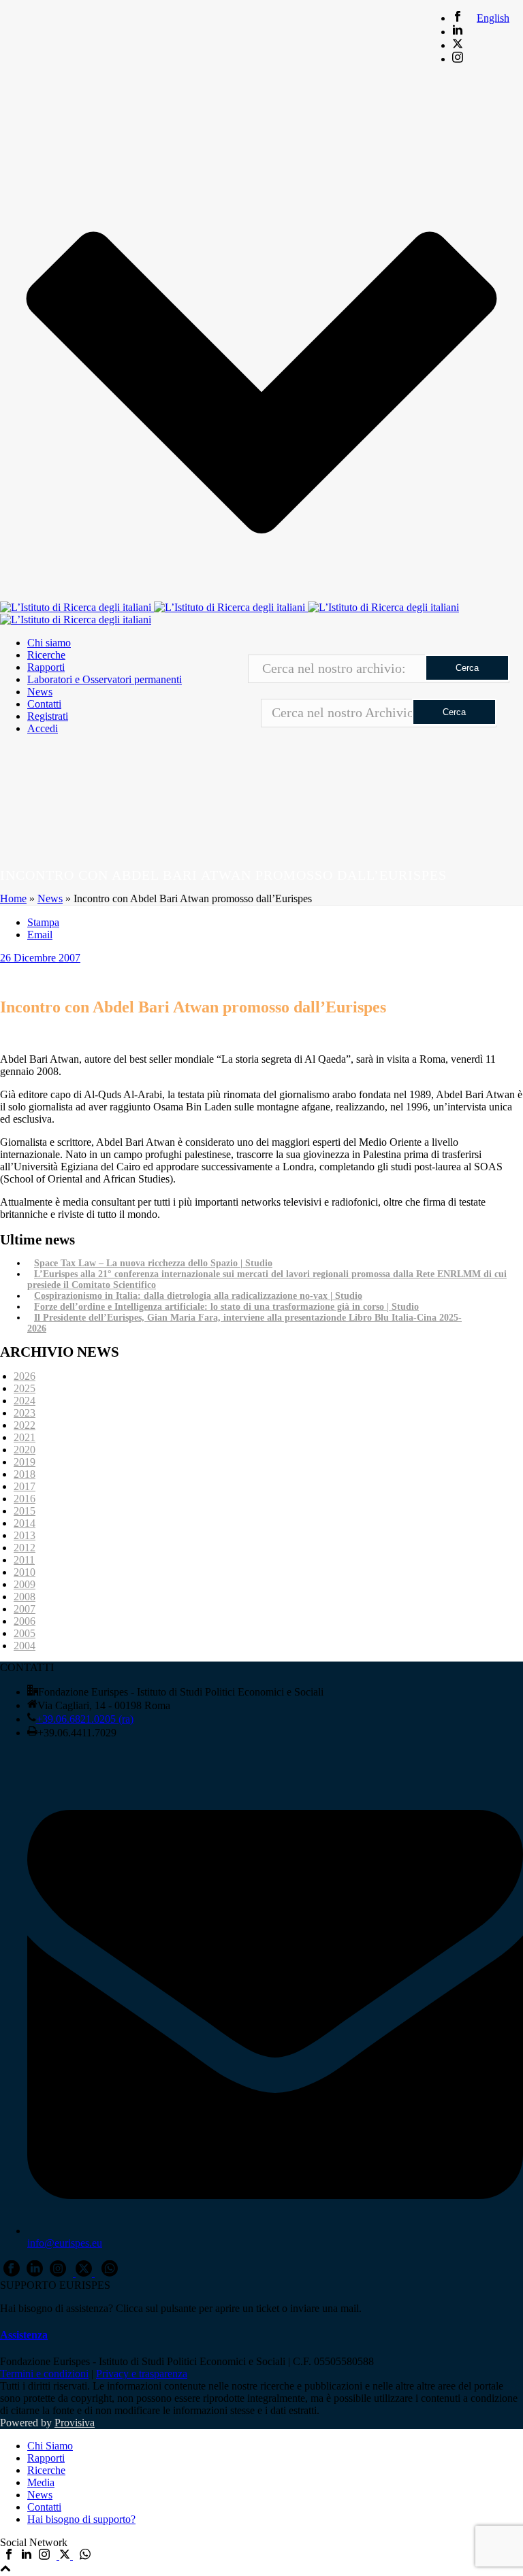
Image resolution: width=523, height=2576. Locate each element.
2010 (25, 1572)
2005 (25, 1633)
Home (13, 898)
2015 (25, 1511)
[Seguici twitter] (65, 2556)
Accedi (43, 728)
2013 (25, 1535)
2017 (25, 1486)
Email (40, 935)
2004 (25, 1646)
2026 (25, 1376)
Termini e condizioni (44, 2374)
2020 (25, 1450)
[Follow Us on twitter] (84, 2273)
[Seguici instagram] (44, 2556)
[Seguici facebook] (9, 2556)
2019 (25, 1462)
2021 (25, 1437)
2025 (25, 1388)
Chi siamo (49, 643)
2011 (24, 1560)
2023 (25, 1413)
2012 (25, 1548)
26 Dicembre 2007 (40, 958)
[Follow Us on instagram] (58, 2273)
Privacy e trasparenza (142, 2374)
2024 (25, 1401)
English (493, 18)
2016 (25, 1499)
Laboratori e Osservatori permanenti (105, 679)
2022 (25, 1425)
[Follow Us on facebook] (12, 2273)
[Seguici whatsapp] (85, 2556)
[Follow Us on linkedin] (35, 2273)
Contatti (44, 704)
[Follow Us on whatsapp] (110, 2273)
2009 (25, 1584)
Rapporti (46, 667)
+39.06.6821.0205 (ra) (85, 1719)
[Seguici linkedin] (27, 2556)
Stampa (43, 922)
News (40, 692)
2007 (25, 1609)
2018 (25, 1474)
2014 (25, 1523)
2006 (25, 1621)
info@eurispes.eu (65, 2243)
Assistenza (24, 2335)
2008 (25, 1597)
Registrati (48, 716)
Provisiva (75, 2423)
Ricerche (46, 655)
